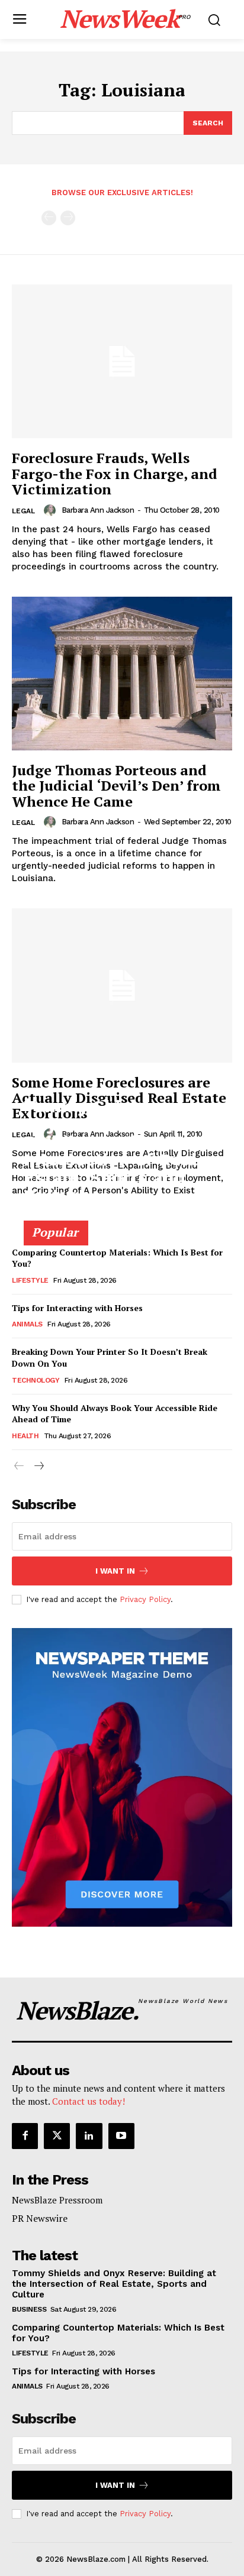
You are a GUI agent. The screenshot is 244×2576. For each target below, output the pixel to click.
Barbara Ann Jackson (98, 510)
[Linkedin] (89, 2136)
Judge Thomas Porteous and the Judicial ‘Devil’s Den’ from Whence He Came (116, 786)
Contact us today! (89, 2101)
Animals (27, 1324)
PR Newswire (40, 2218)
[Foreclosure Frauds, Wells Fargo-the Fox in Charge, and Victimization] (122, 361)
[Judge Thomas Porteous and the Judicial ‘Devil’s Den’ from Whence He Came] (122, 674)
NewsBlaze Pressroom (57, 2200)
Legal (23, 511)
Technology (36, 1380)
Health (25, 1436)
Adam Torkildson (55, 1216)
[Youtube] (121, 2136)
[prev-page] (49, 218)
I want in (115, 1571)
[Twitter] (57, 2136)
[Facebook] (25, 2136)
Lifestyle (30, 1280)
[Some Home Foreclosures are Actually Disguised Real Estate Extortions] (122, 985)
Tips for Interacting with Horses (77, 1308)
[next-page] (38, 1466)
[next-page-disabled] (68, 218)
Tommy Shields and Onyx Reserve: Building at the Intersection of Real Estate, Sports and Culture (110, 1151)
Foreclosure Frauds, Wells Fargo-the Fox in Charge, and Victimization (115, 473)
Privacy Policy (145, 1599)
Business (29, 2309)
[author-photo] (52, 510)
